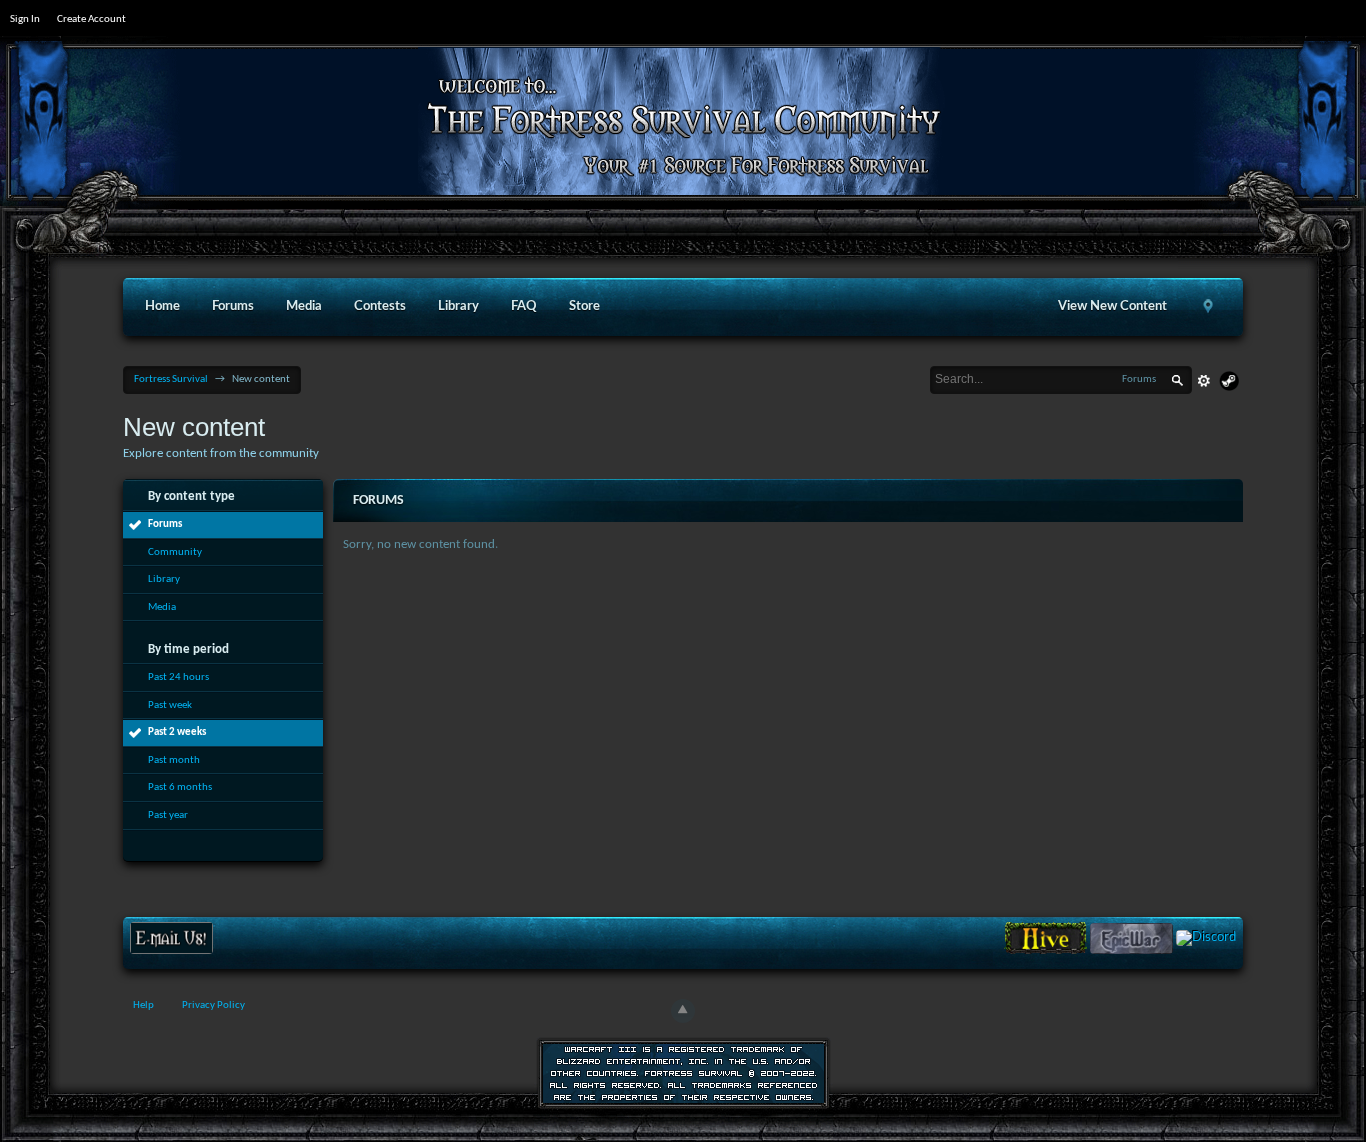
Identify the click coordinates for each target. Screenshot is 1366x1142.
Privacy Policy (213, 1005)
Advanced (1204, 381)
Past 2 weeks (177, 732)
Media (304, 306)
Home (162, 306)
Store (584, 306)
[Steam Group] (1229, 381)
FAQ (524, 306)
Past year (168, 815)
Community (175, 552)
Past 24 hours (178, 677)
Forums (233, 306)
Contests (380, 306)
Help (143, 1005)
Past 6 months (180, 787)
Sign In (25, 19)
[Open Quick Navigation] (1209, 307)
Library (458, 306)
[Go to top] (683, 1011)
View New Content (1112, 306)
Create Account (91, 19)
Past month (174, 760)
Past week (170, 705)
